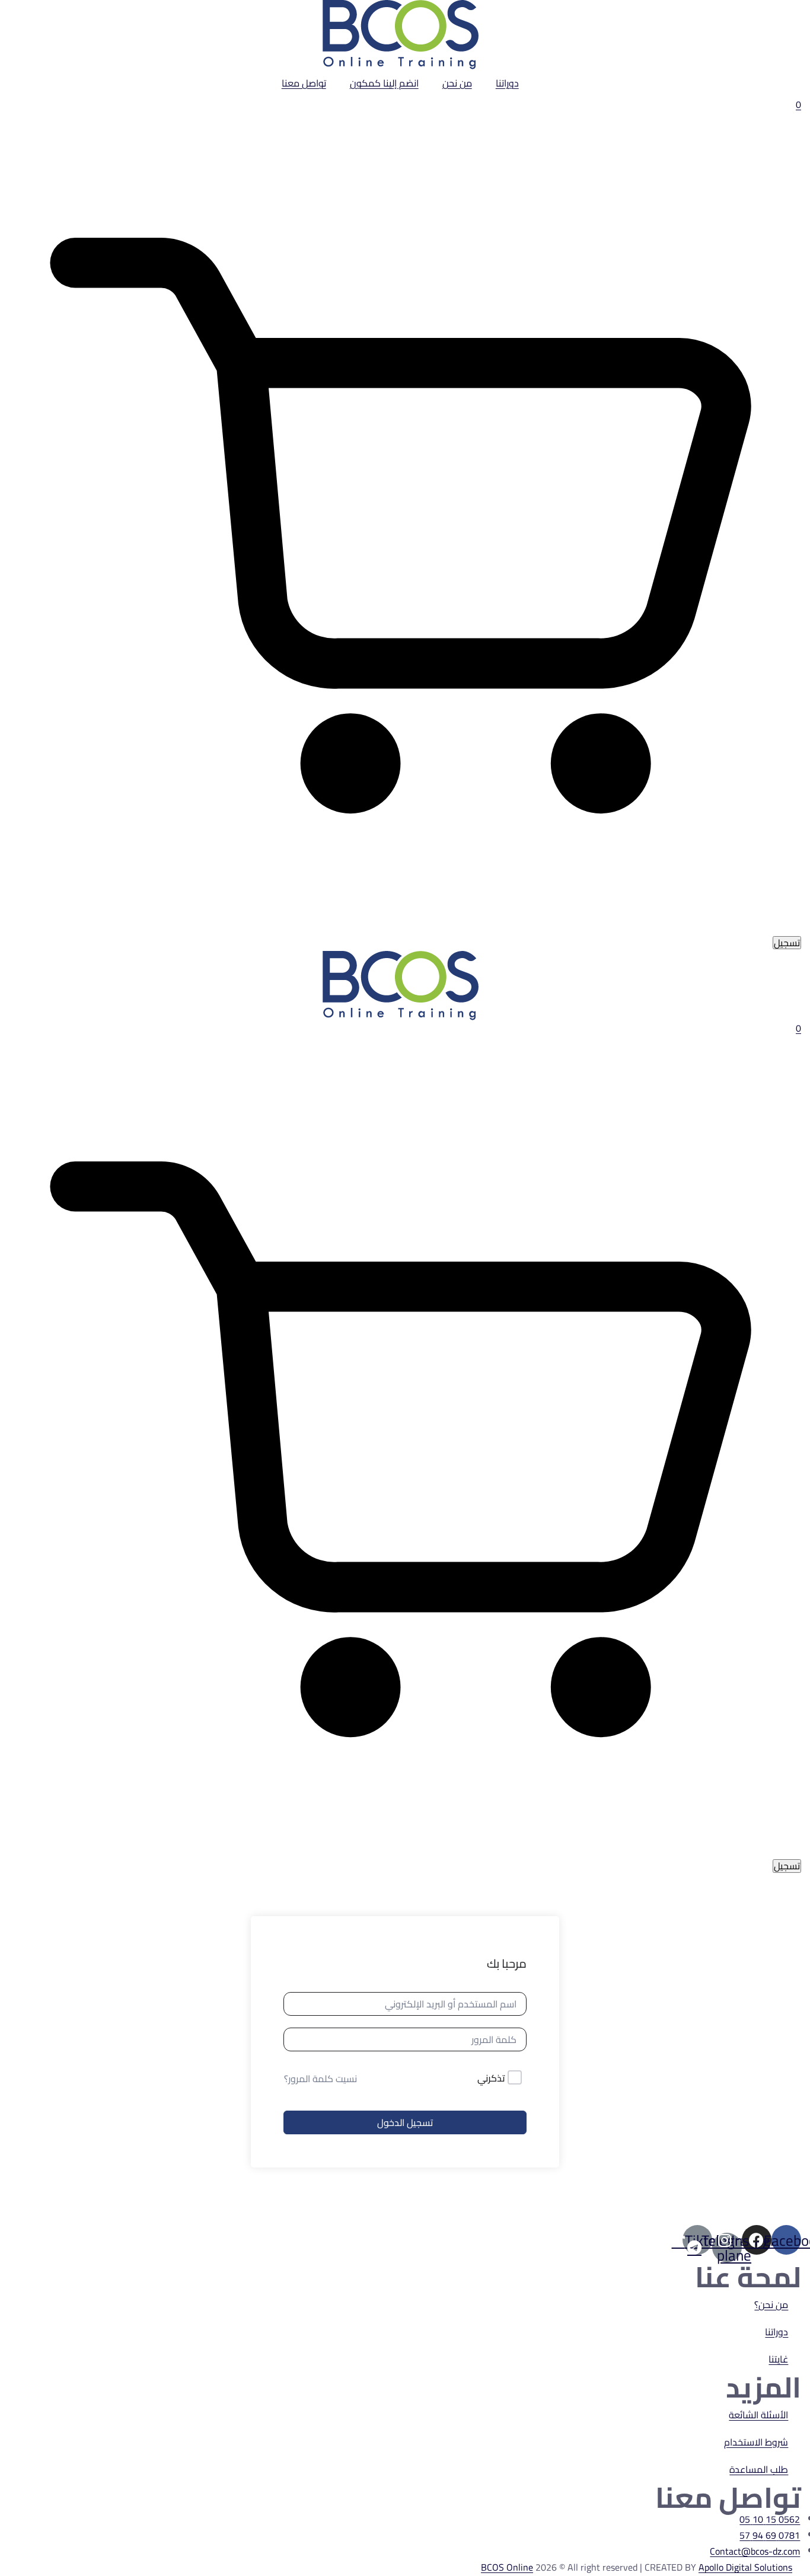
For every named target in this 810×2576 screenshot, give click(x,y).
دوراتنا (507, 83)
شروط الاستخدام (756, 2442)
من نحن (457, 83)
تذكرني (491, 2079)
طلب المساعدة (759, 2469)
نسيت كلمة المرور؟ (321, 2079)
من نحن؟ (771, 2304)
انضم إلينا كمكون (384, 83)
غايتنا (778, 2359)
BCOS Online (507, 2567)
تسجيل (787, 943)
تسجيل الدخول (405, 2122)
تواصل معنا (304, 83)
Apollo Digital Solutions (745, 2567)
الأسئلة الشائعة (758, 2415)
